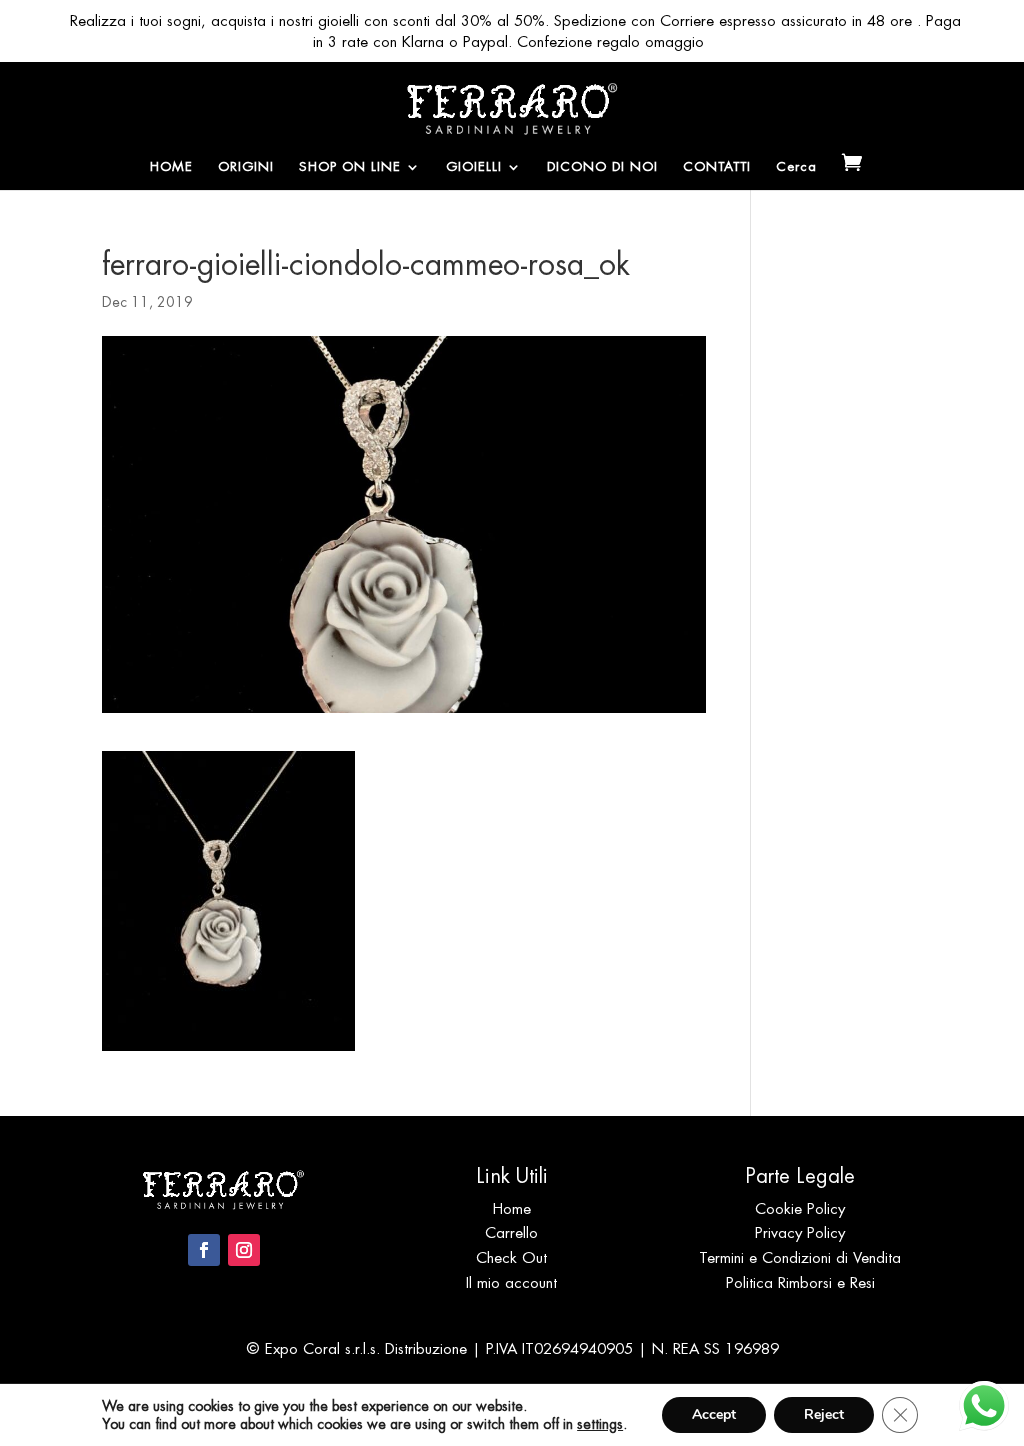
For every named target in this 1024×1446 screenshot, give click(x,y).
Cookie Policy (800, 1208)
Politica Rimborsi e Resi (800, 1282)
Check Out (511, 1257)
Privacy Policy (800, 1232)
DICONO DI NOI (602, 167)
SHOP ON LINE (350, 167)
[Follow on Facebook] (204, 1250)
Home (512, 1208)
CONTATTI (717, 167)
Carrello (511, 1232)
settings (600, 1424)
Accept (714, 1414)
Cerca (796, 167)
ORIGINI (246, 167)
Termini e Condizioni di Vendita (800, 1257)
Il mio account (511, 1282)
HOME (171, 167)
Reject (824, 1414)
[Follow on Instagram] (244, 1250)
